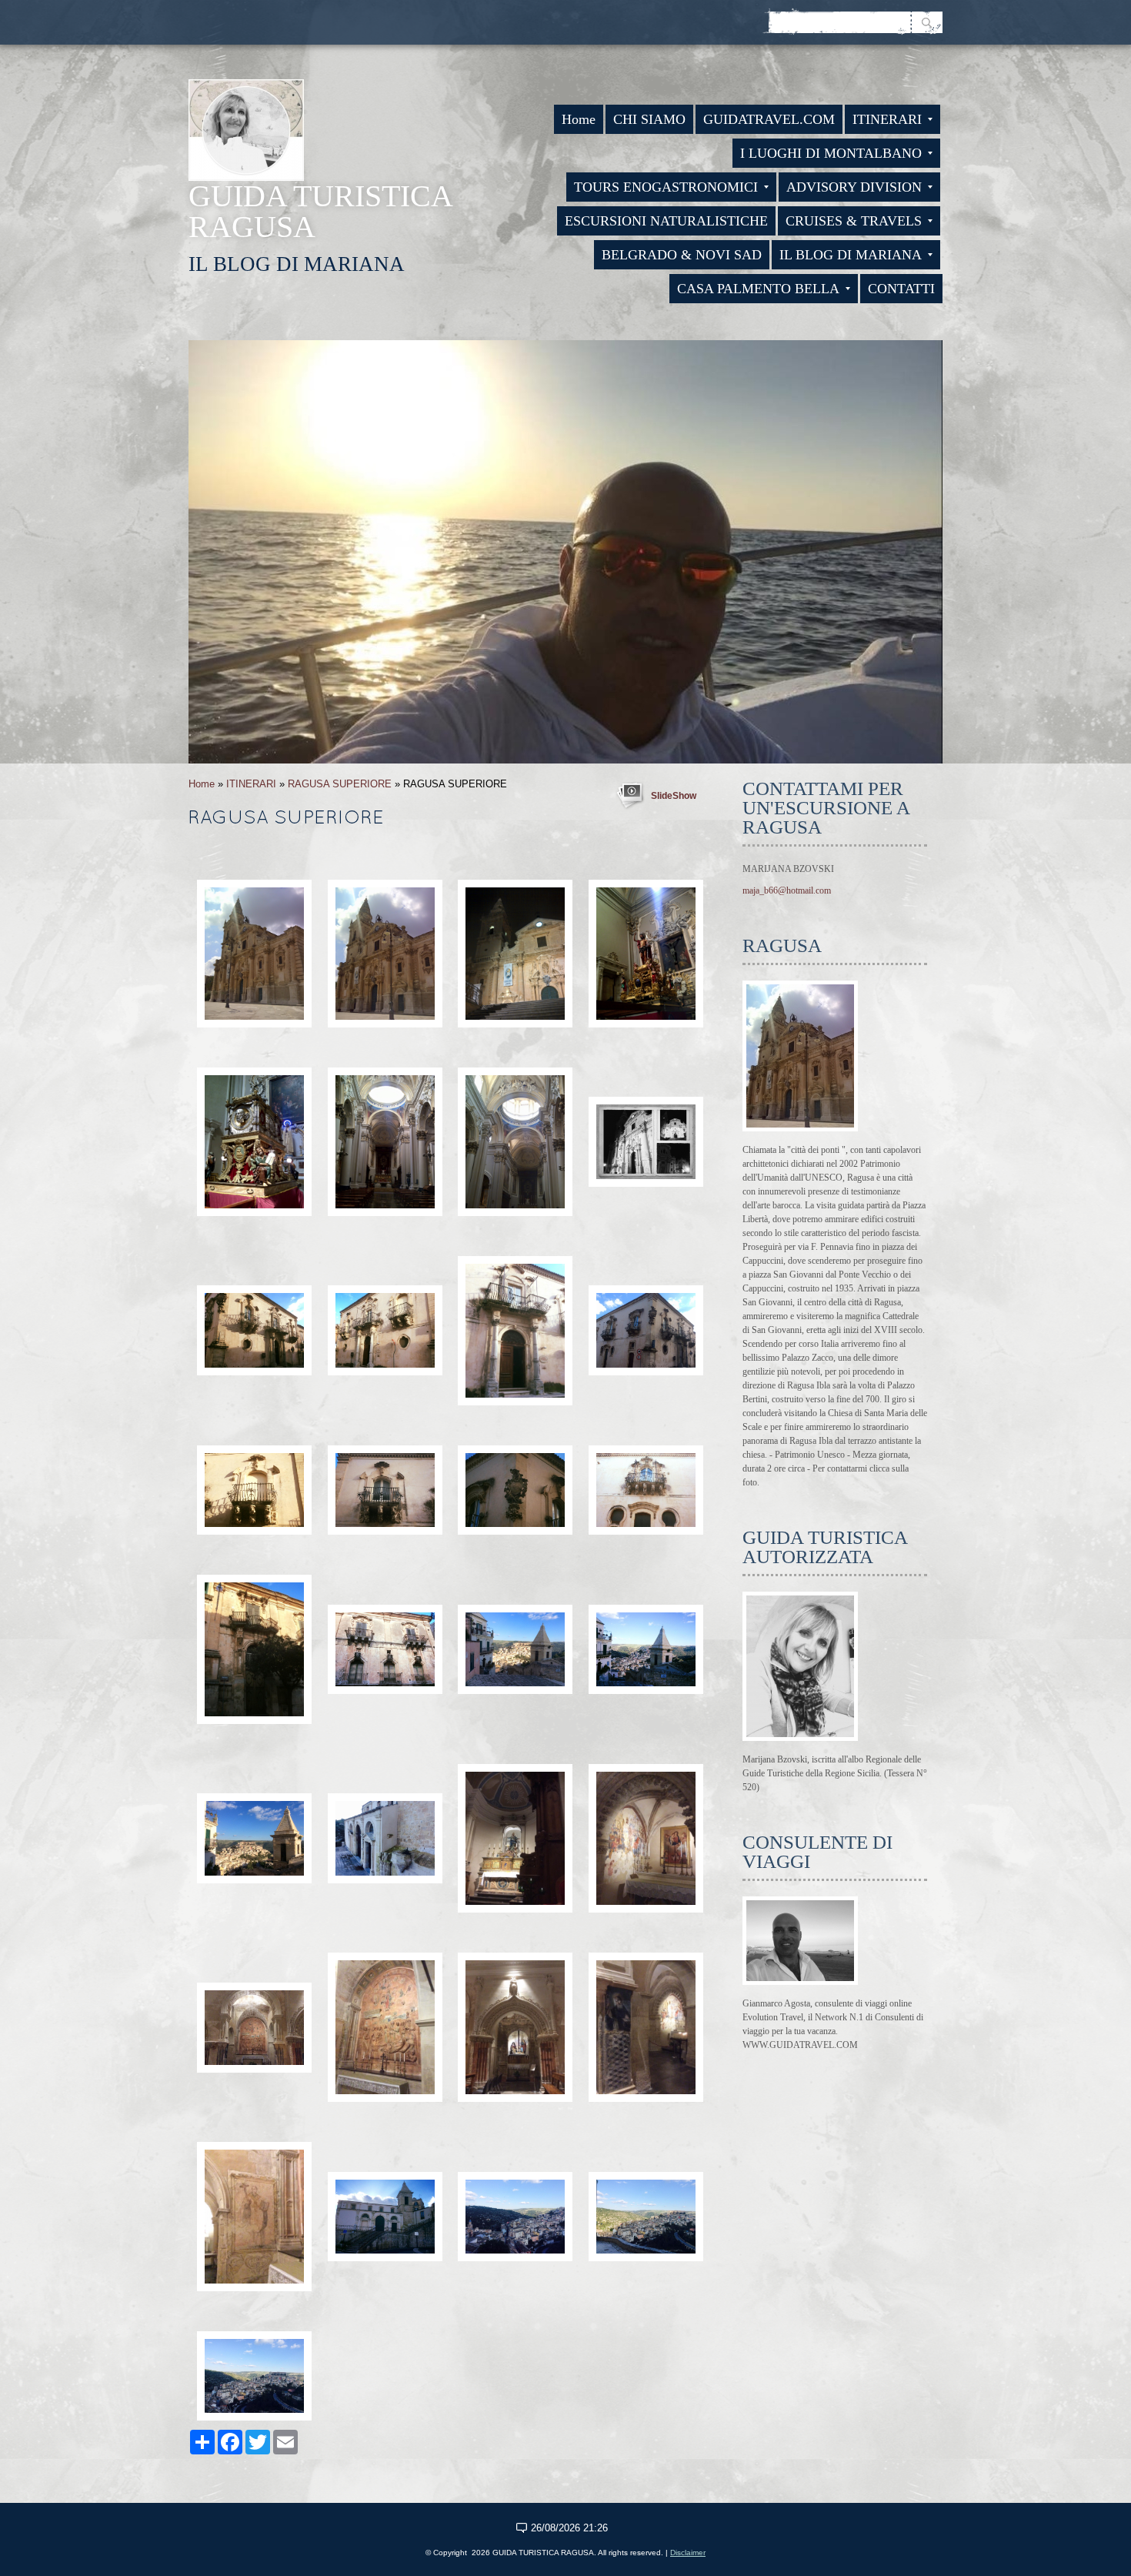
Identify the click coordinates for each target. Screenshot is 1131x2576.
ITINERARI (887, 119)
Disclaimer (688, 2553)
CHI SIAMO (649, 119)
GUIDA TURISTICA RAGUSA (320, 211)
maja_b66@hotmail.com (787, 890)
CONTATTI (901, 289)
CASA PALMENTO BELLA (758, 289)
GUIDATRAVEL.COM (769, 119)
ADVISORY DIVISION (854, 187)
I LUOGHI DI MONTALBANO (831, 153)
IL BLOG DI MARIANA (851, 255)
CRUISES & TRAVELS (854, 221)
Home (579, 119)
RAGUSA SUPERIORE (340, 784)
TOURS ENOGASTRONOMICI (666, 187)
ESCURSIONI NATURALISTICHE (666, 221)
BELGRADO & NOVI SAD (682, 255)
